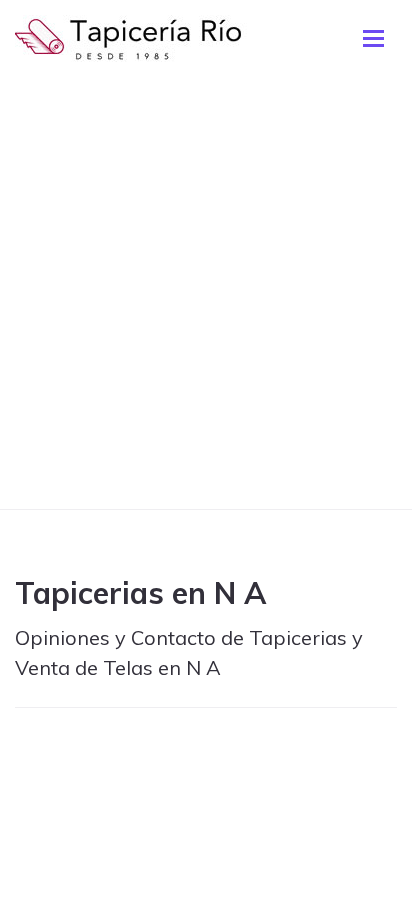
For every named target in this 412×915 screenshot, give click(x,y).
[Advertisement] (206, 293)
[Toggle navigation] (373, 38)
